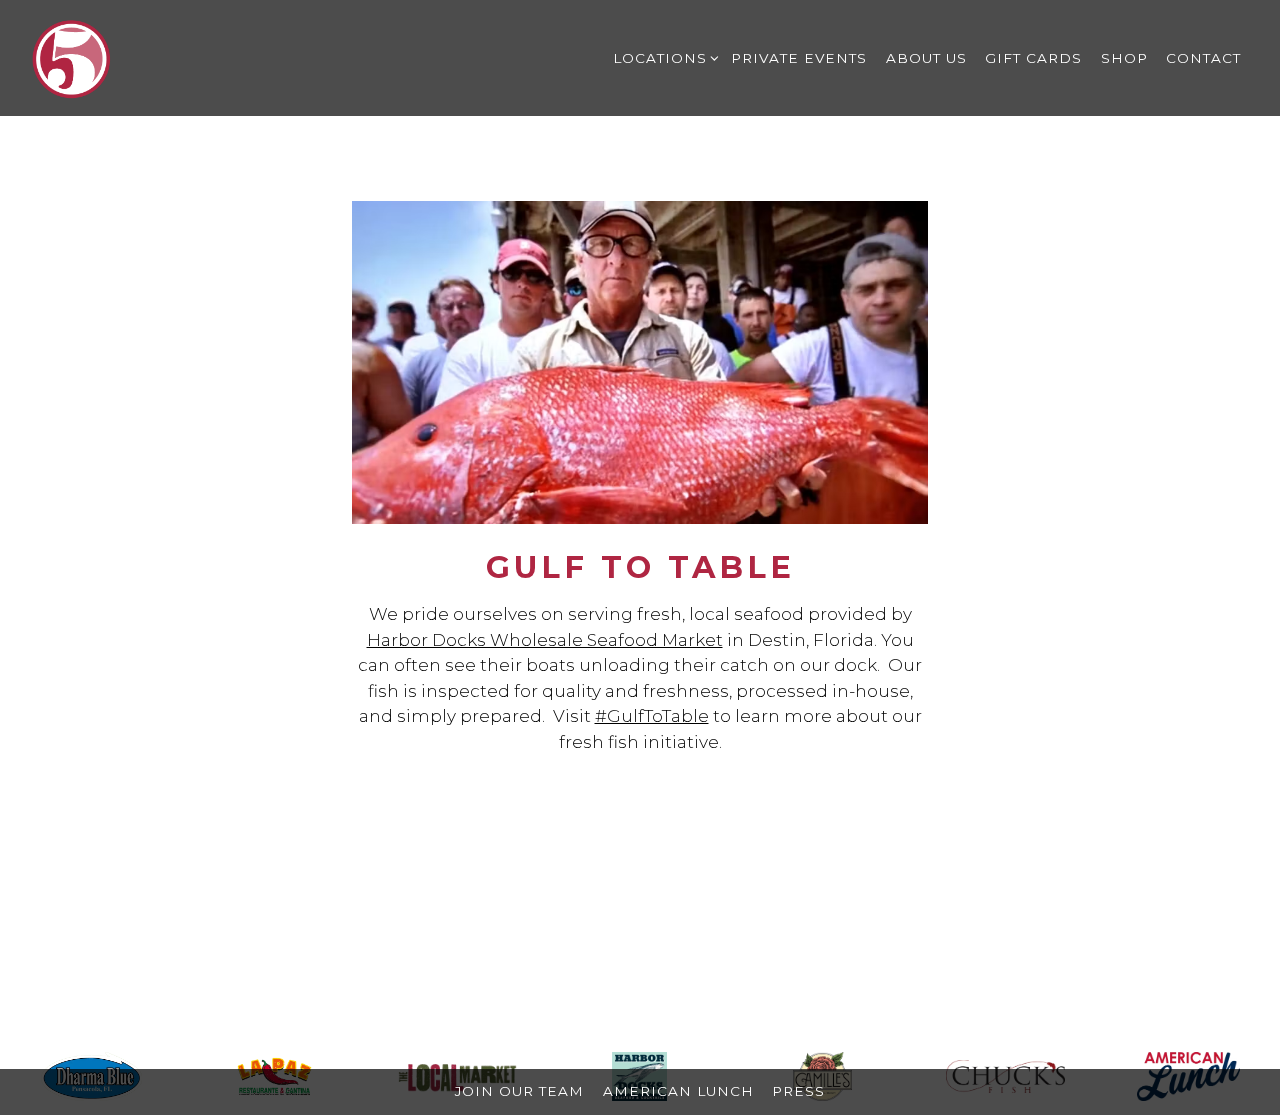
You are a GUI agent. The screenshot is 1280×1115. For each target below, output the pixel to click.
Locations (663, 57)
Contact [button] (1203, 58)
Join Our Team (519, 1091)
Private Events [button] (799, 58)
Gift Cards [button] (1033, 58)
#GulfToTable (652, 716)
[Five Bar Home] (72, 57)
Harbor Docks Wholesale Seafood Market (545, 640)
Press (798, 1091)
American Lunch (678, 1091)
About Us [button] (926, 58)
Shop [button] (1124, 58)
